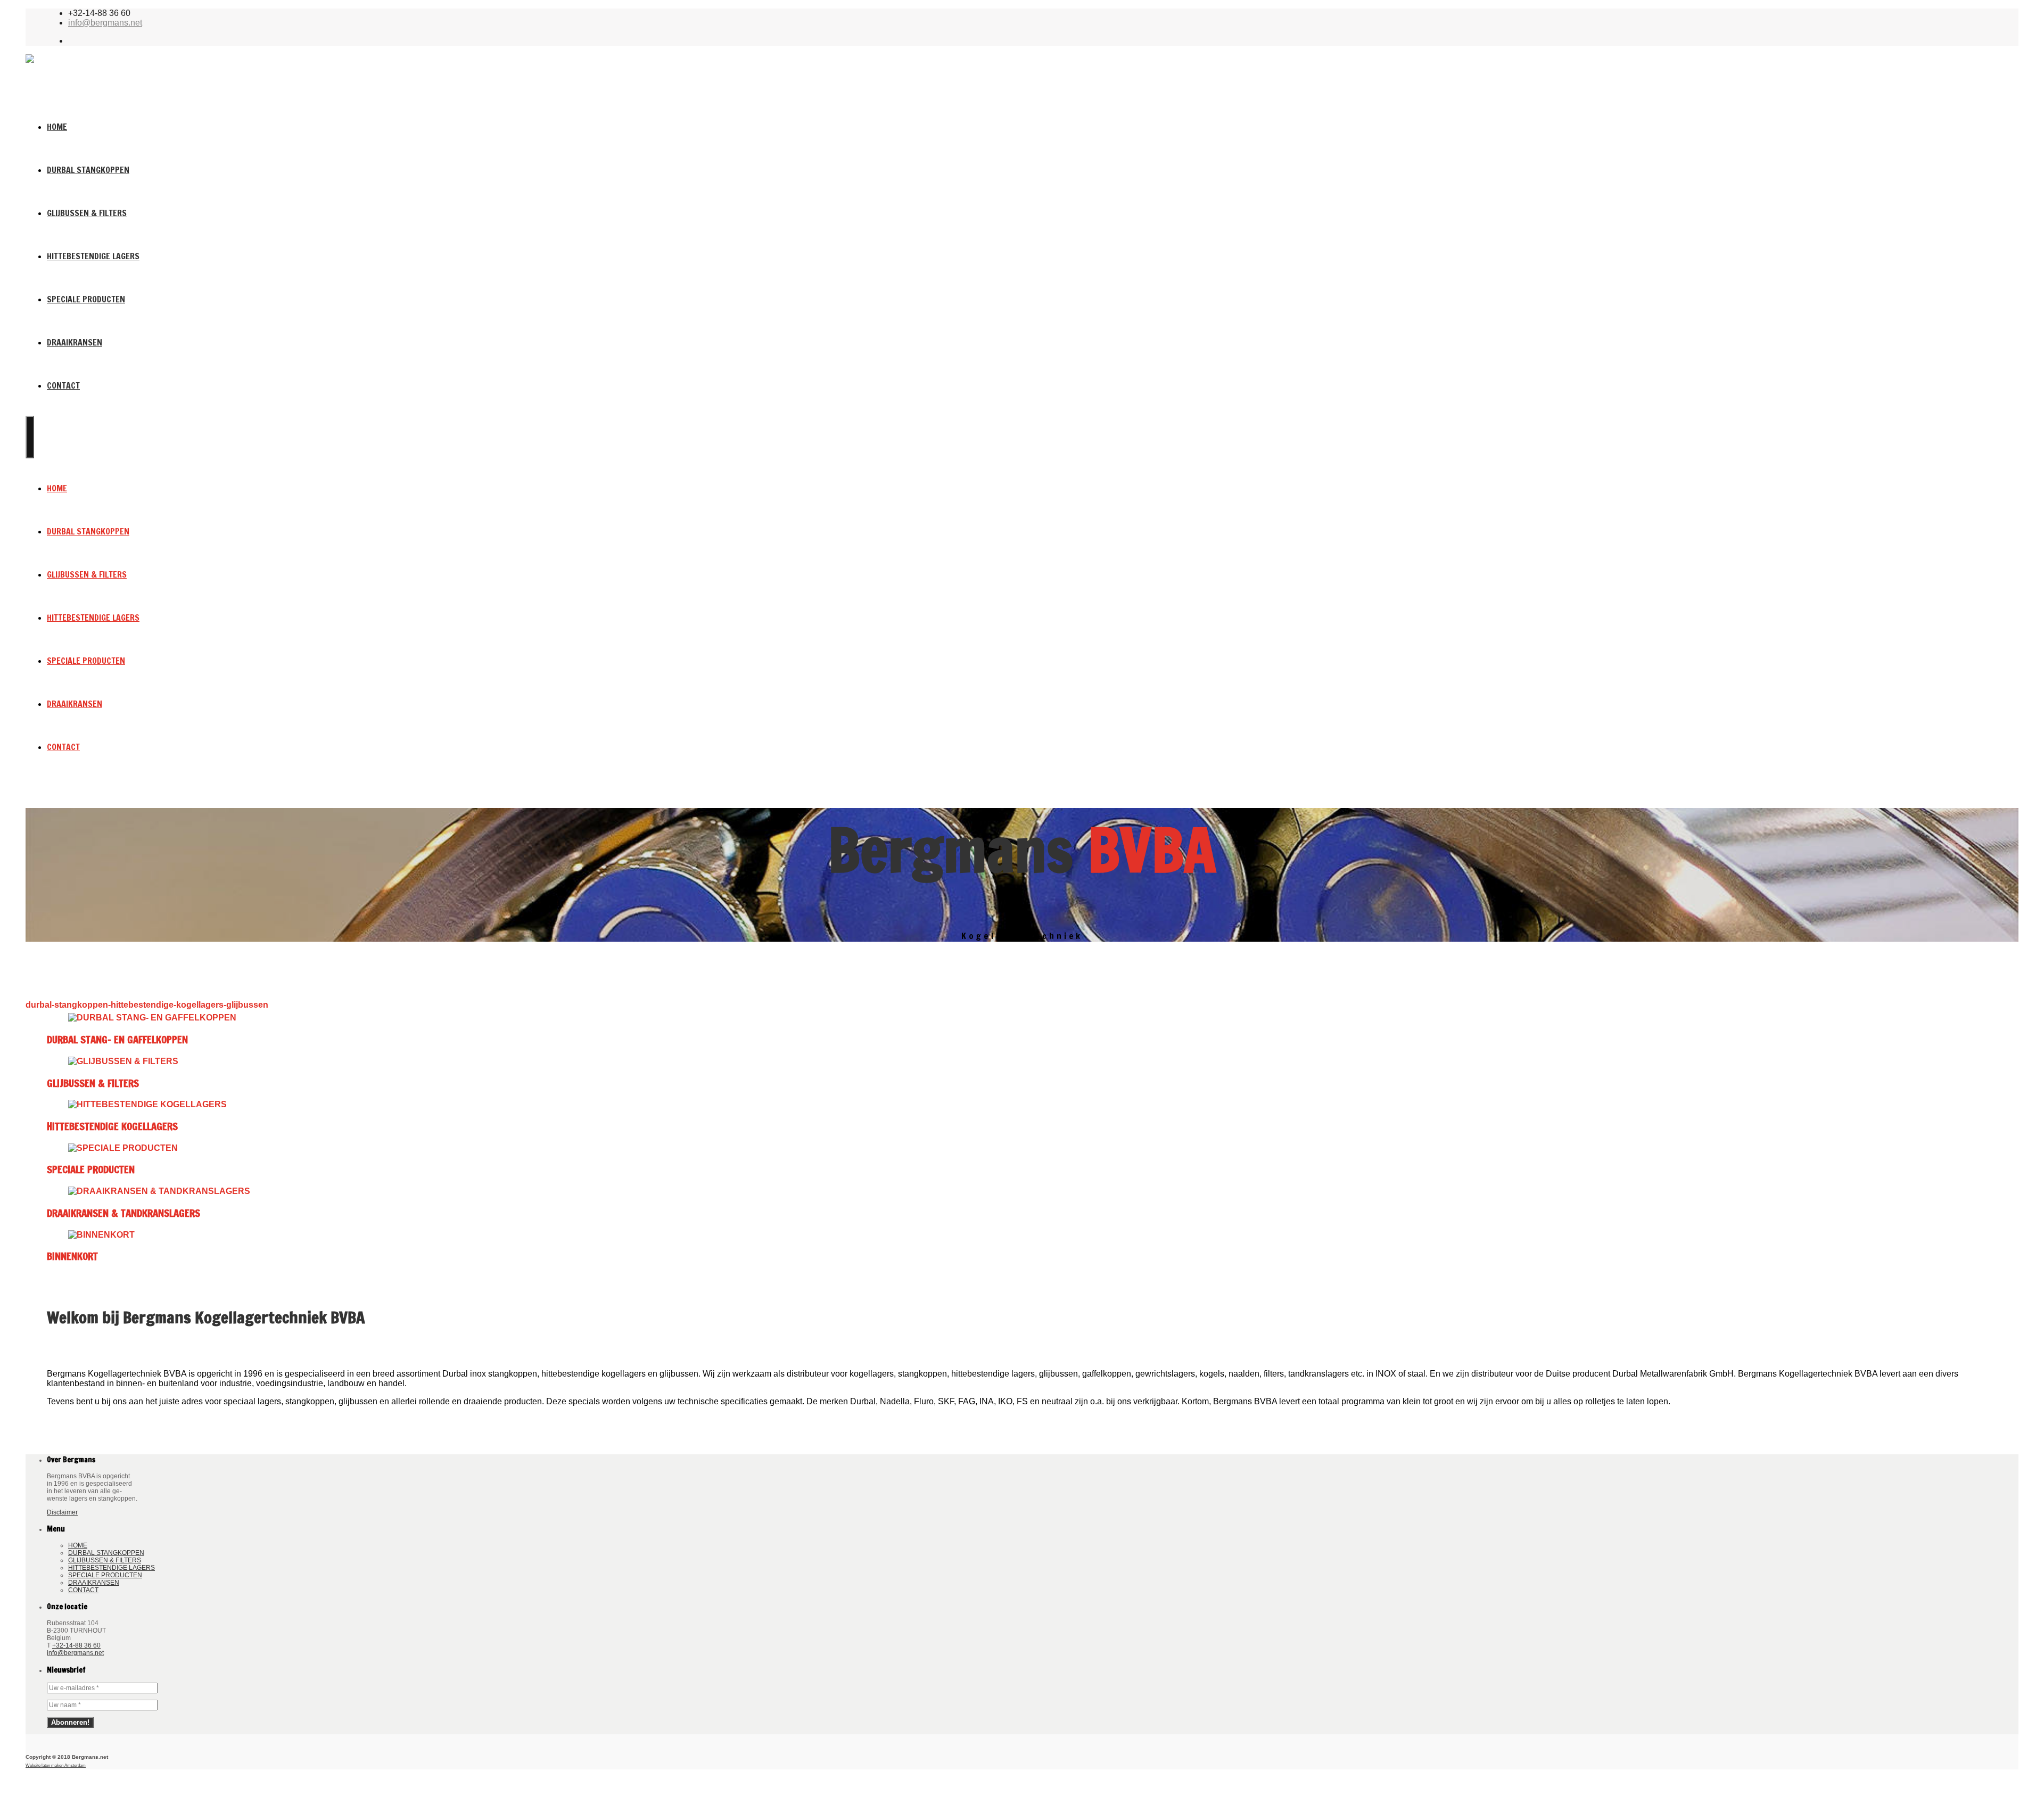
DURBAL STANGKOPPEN (88, 170)
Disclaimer (62, 1512)
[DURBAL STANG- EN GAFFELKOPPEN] (1022, 1018)
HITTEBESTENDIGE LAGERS (93, 256)
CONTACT (63, 385)
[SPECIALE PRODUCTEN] (1022, 1148)
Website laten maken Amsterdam (56, 1765)
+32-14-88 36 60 (76, 1645)
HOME (57, 127)
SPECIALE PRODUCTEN (86, 299)
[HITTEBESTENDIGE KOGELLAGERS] (1022, 1105)
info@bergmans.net (105, 23)
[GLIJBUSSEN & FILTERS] (1022, 1061)
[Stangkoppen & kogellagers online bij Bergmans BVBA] (134, 75)
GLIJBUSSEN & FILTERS (87, 213)
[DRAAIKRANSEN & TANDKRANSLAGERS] (1022, 1191)
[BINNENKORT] (1022, 1235)
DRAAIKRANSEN (75, 342)
